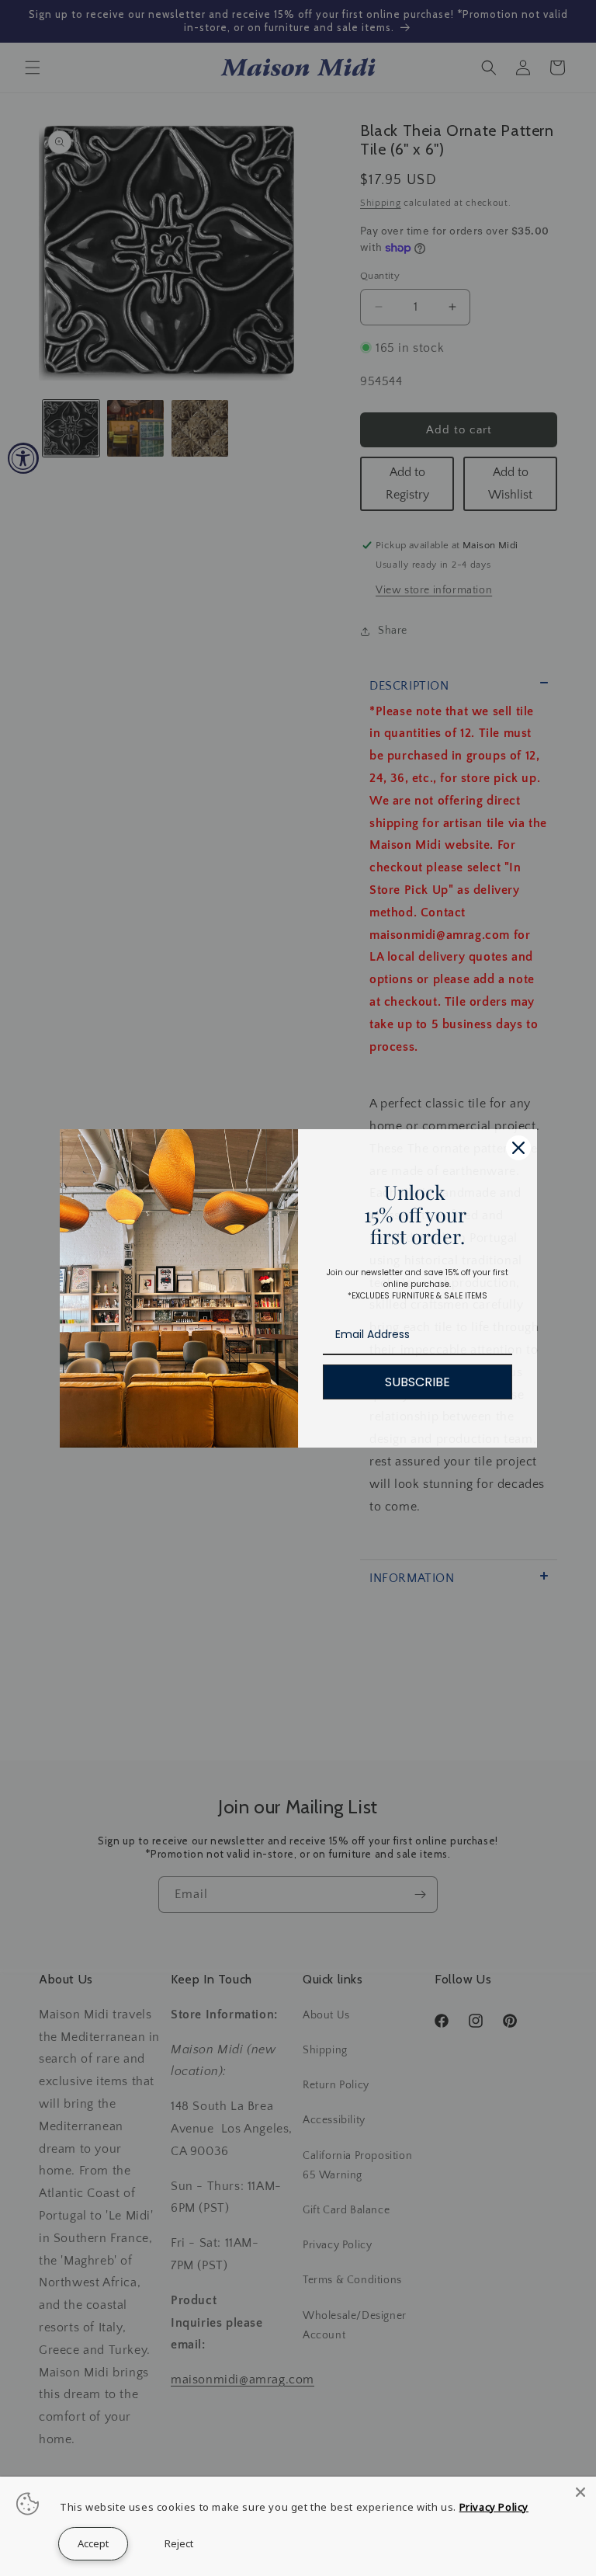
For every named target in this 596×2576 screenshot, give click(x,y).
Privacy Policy (494, 2507)
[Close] (518, 1148)
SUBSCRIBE (418, 1382)
